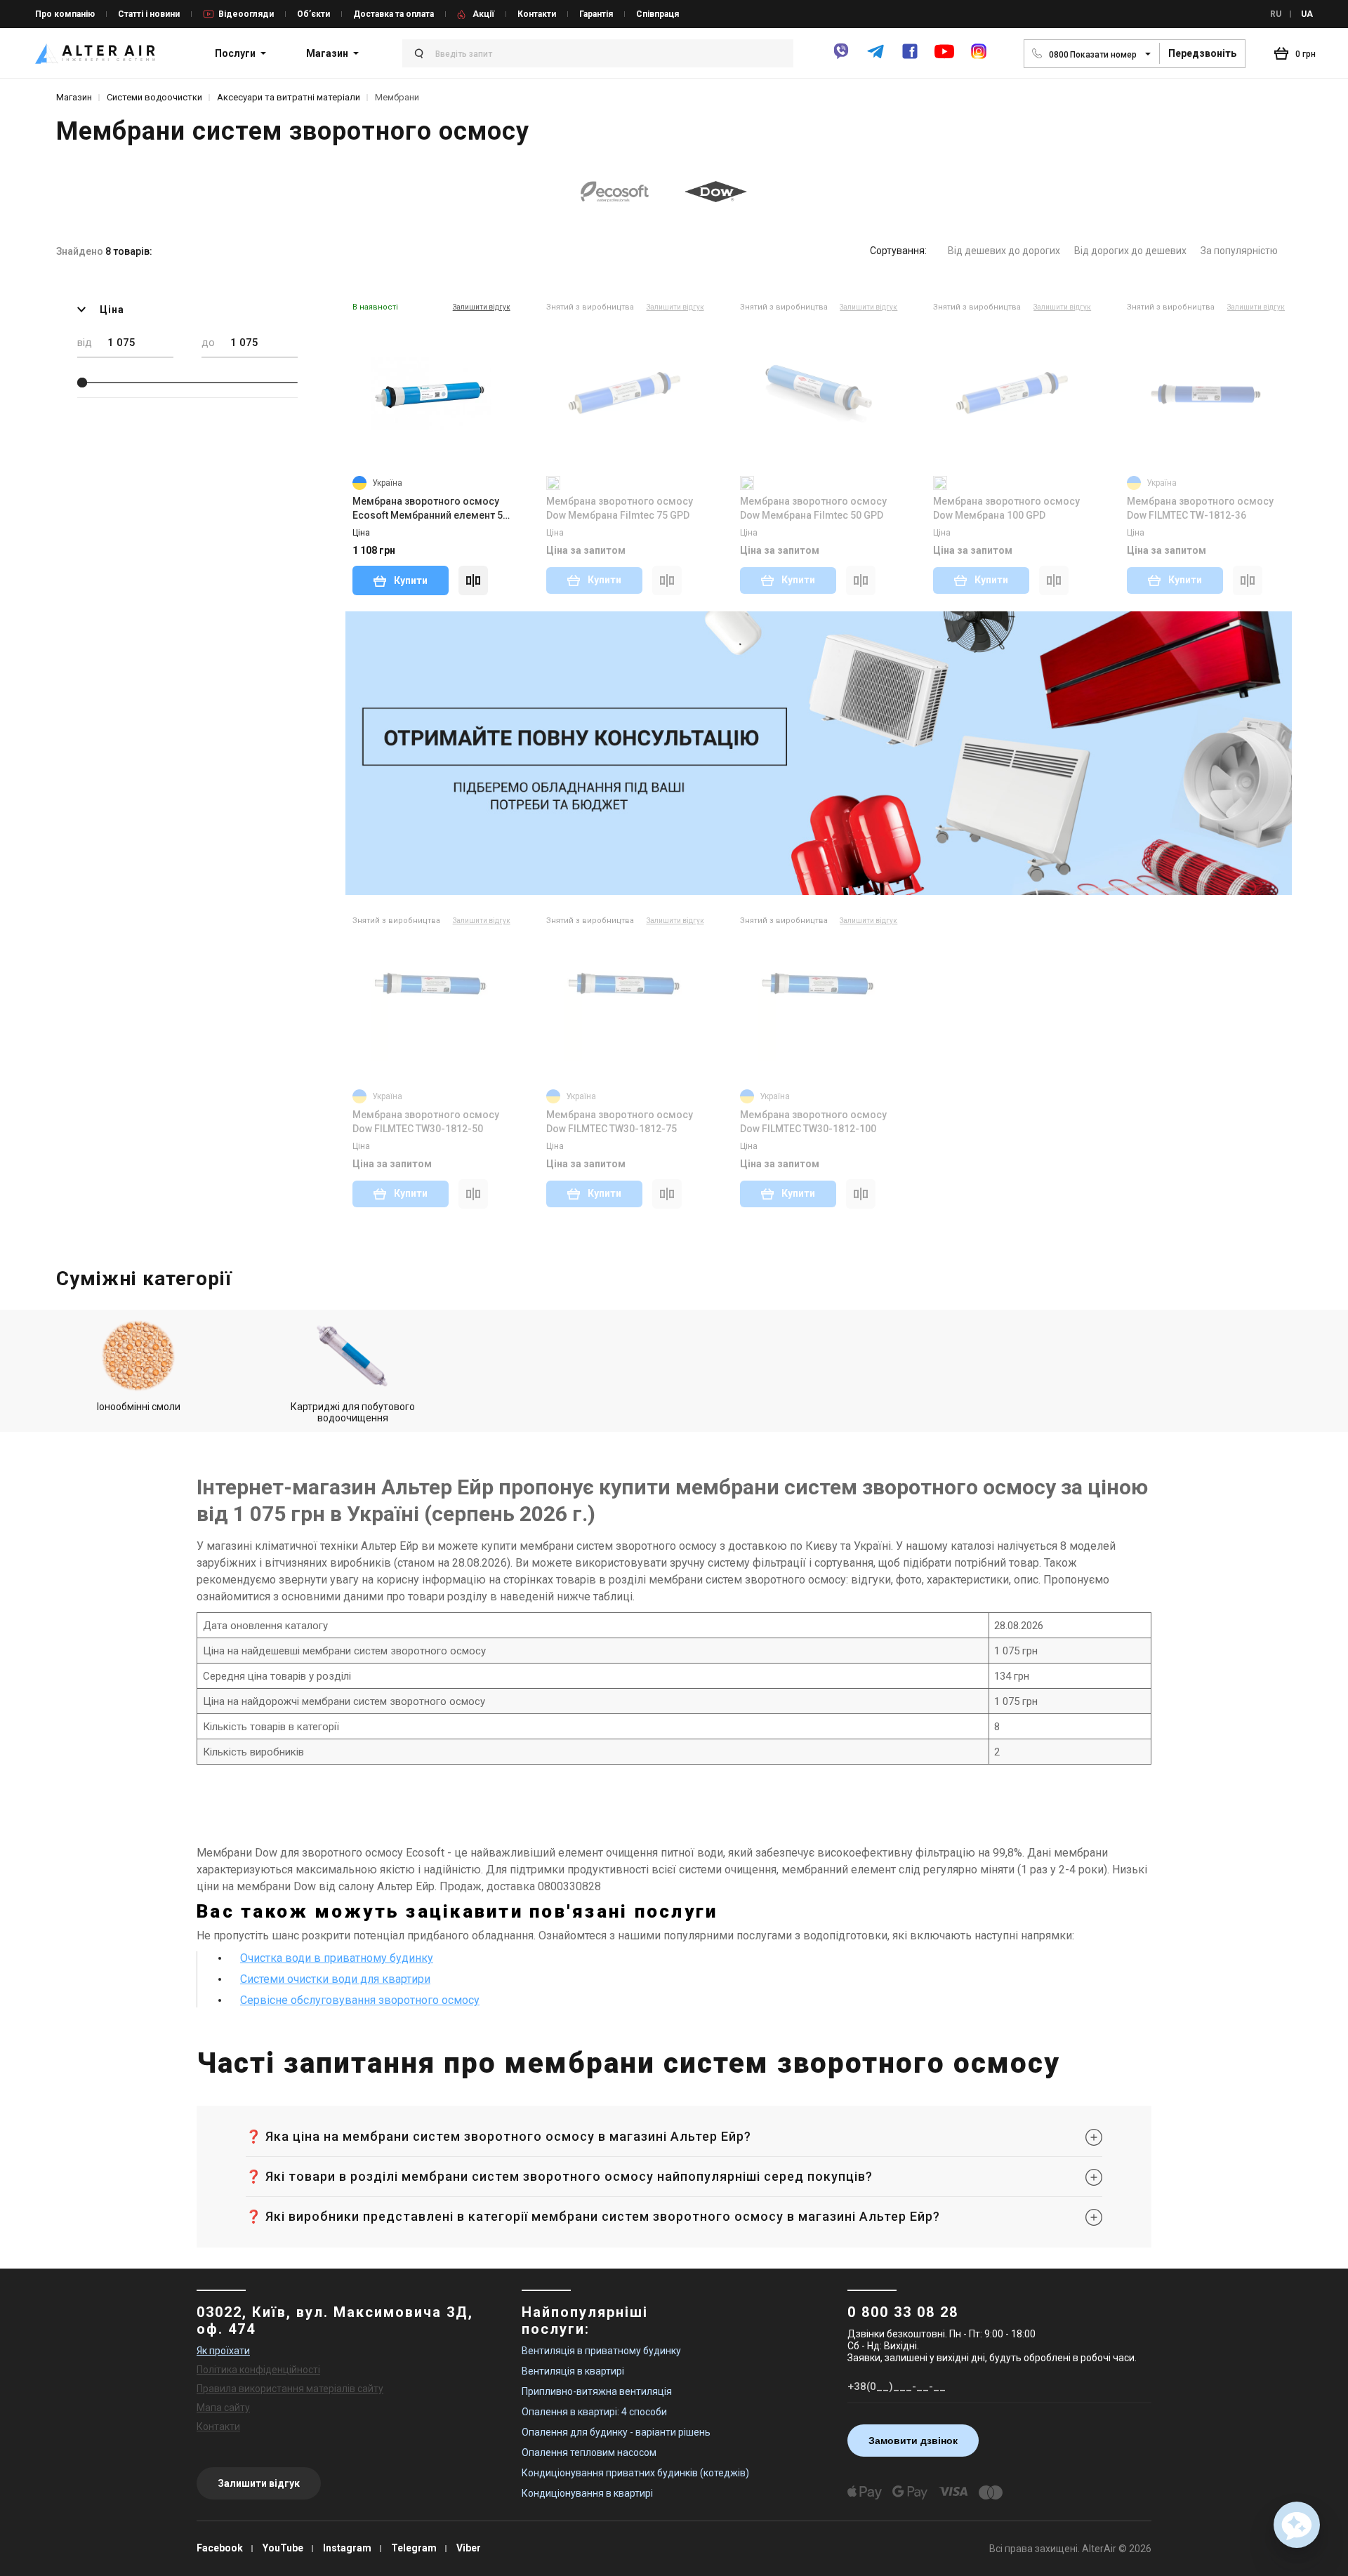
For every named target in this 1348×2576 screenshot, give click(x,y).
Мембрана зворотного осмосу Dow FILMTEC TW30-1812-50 (426, 1122)
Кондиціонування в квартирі (587, 2493)
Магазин (327, 53)
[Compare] (473, 580)
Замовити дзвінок (913, 2441)
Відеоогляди (246, 14)
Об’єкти (313, 14)
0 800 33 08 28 (903, 2312)
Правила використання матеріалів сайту (290, 2389)
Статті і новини (149, 14)
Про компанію (65, 14)
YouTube (283, 2548)
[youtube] (944, 58)
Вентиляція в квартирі (573, 2371)
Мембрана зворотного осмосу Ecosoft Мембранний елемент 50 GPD (430, 509)
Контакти (537, 14)
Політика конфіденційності (258, 2370)
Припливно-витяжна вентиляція (597, 2391)
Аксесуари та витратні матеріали (289, 97)
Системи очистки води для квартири (335, 1979)
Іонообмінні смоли (139, 1407)
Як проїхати (223, 2351)
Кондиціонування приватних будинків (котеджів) (635, 2473)
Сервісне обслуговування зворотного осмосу (360, 2000)
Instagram (347, 2548)
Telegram (414, 2548)
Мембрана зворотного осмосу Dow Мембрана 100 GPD (1006, 508)
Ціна (112, 310)
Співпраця (658, 14)
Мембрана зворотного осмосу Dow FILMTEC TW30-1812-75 (620, 1122)
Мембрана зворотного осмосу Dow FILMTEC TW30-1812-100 (813, 1122)
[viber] (841, 57)
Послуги (235, 53)
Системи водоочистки (154, 97)
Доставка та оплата (394, 14)
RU (1276, 14)
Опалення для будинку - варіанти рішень (616, 2432)
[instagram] (979, 57)
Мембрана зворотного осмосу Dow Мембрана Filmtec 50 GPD (813, 508)
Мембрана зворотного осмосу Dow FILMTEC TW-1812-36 (1200, 508)
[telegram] (875, 57)
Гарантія (596, 14)
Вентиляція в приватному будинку (601, 2351)
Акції (483, 14)
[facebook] (910, 57)
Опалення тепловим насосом (589, 2452)
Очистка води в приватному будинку (337, 1958)
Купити (410, 580)
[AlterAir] (95, 53)
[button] (1297, 2525)
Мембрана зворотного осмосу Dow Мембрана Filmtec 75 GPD (620, 508)
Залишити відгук (259, 2483)
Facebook (220, 2548)
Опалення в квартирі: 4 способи (594, 2412)
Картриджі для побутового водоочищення (353, 1412)
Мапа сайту (223, 2408)
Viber (469, 2548)
